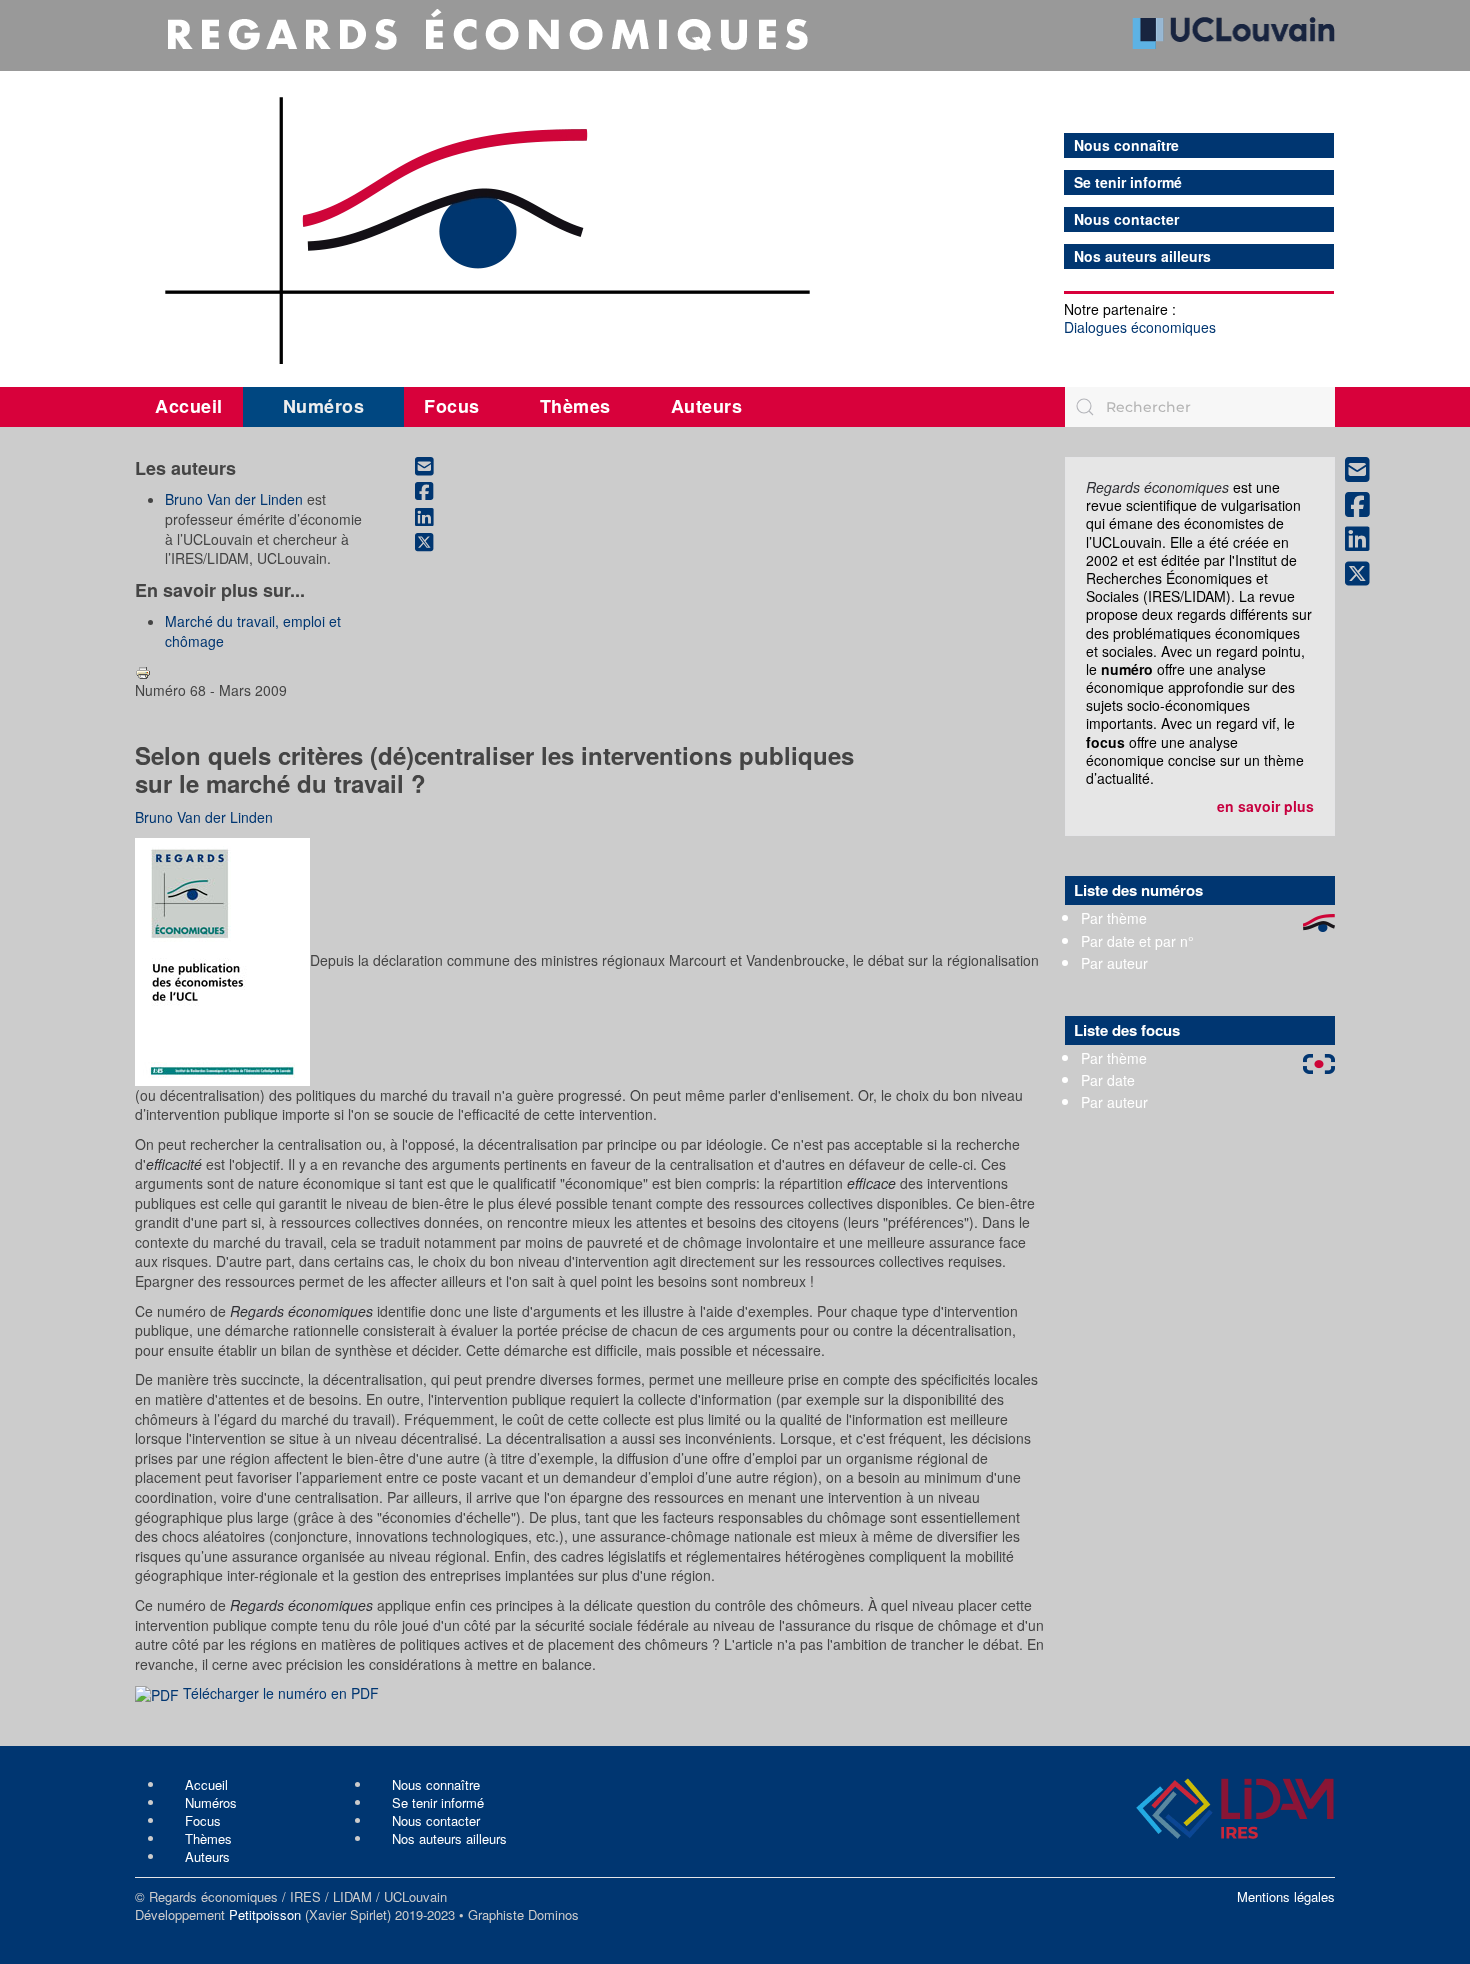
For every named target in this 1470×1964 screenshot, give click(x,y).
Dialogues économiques (1140, 327)
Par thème (1114, 918)
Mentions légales (1286, 1896)
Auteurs (707, 406)
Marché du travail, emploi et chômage (253, 631)
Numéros (324, 406)
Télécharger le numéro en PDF (279, 1693)
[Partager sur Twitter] (435, 543)
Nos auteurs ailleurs (1142, 256)
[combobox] (1200, 407)
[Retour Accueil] (735, 187)
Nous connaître (1126, 145)
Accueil (189, 406)
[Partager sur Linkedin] (435, 517)
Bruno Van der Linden (234, 499)
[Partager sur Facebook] (435, 492)
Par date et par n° (1137, 941)
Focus (452, 406)
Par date (1108, 1080)
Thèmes (575, 406)
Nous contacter (1126, 219)
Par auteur (1114, 963)
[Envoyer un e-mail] (435, 466)
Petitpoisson (265, 1914)
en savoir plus (1265, 806)
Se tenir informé (1128, 182)
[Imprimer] (143, 670)
